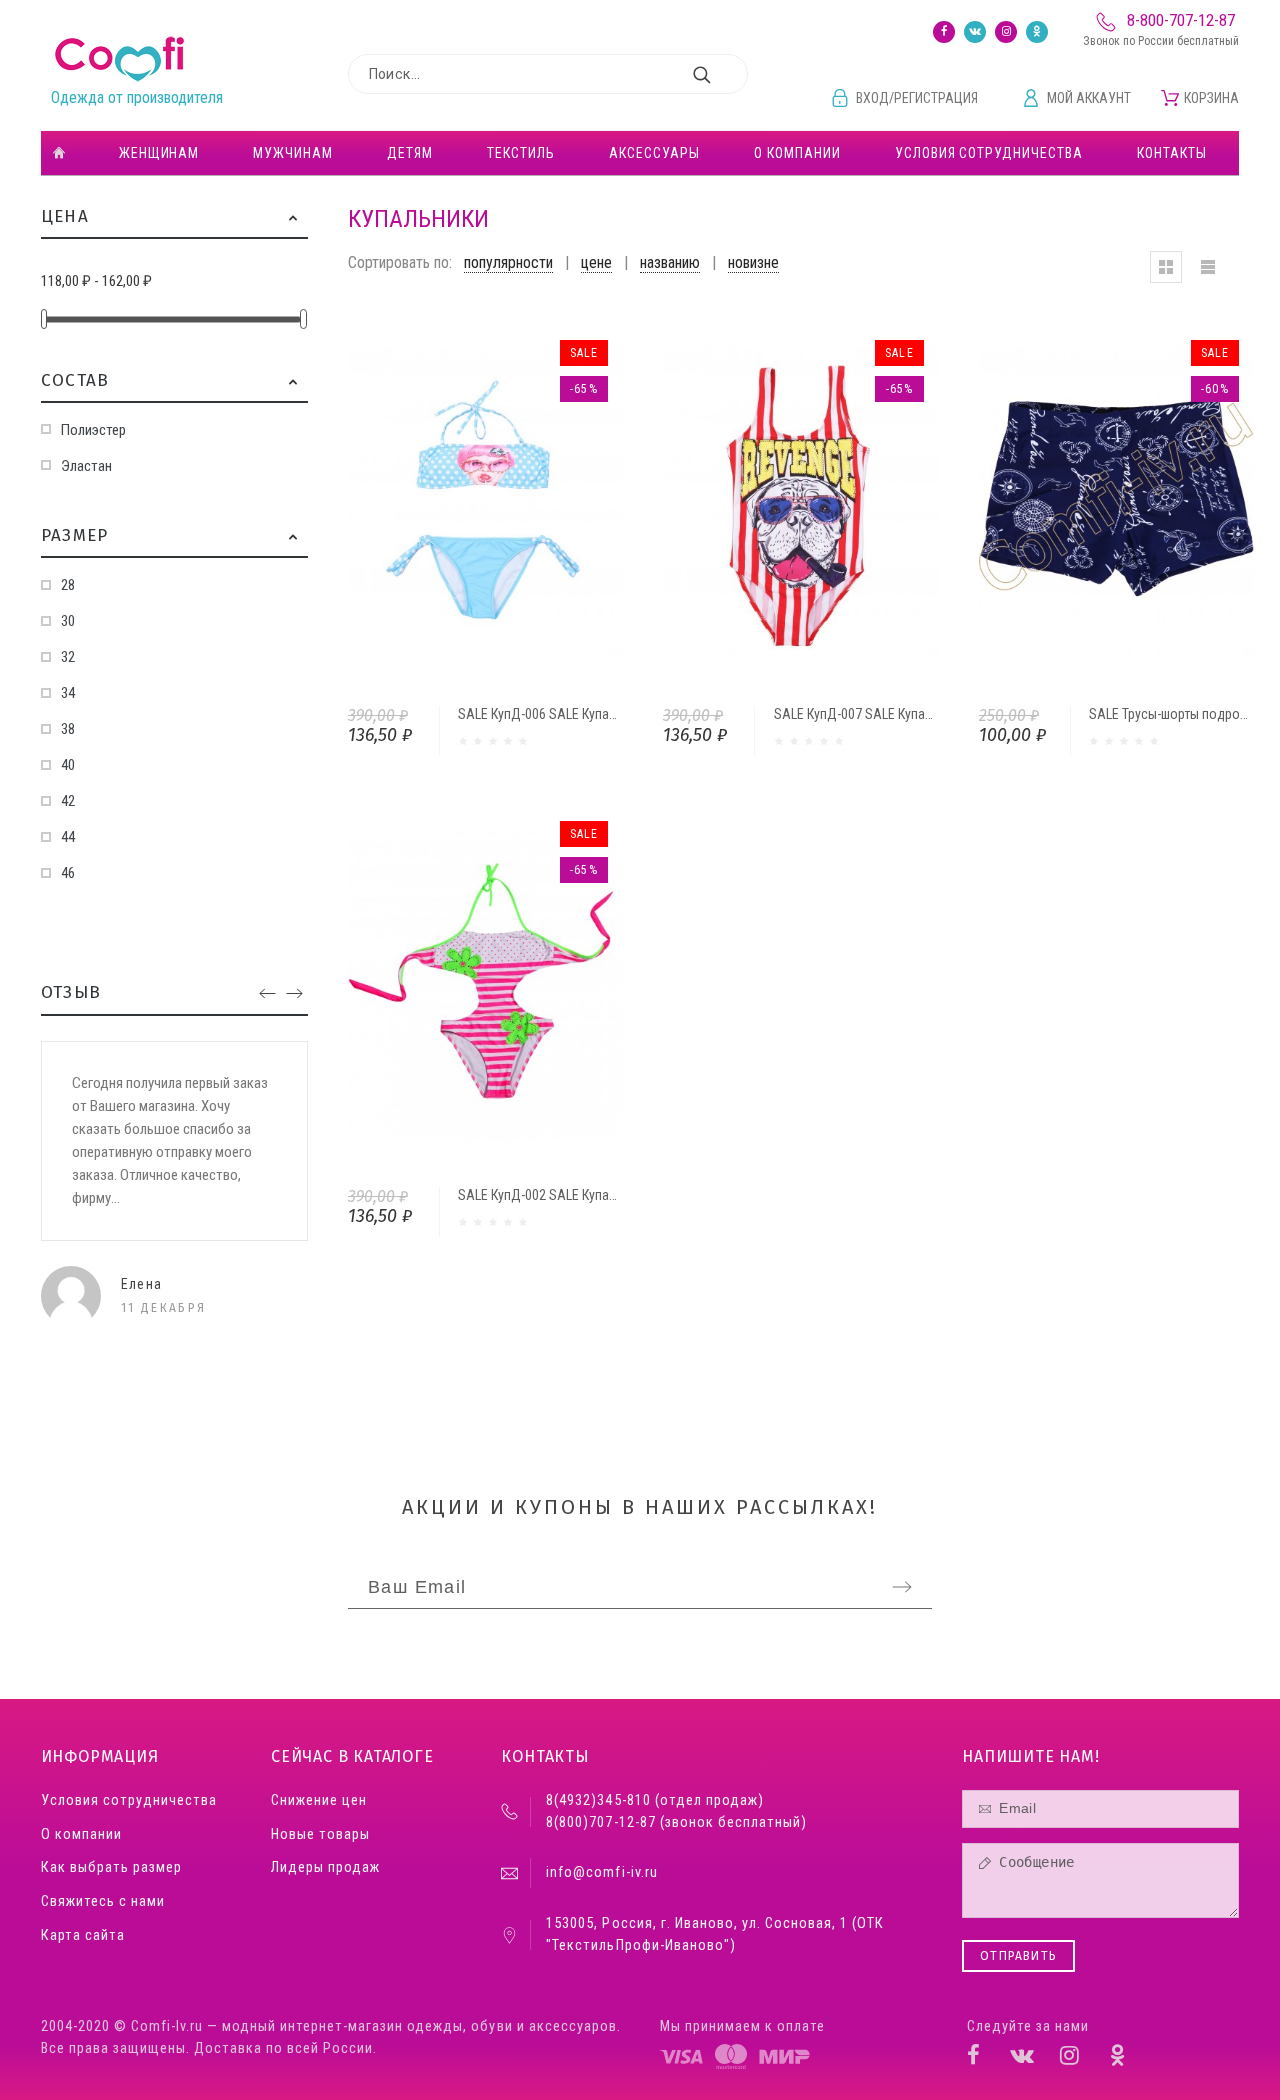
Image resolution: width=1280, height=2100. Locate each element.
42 (68, 801)
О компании (81, 1834)
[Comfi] (119, 59)
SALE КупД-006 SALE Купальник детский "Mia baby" (608, 714)
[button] (293, 217)
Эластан (86, 466)
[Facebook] (944, 32)
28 (68, 585)
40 (68, 765)
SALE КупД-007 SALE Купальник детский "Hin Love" (923, 714)
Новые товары (320, 1834)
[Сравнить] (511, 504)
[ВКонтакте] (975, 32)
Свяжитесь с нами (103, 1901)
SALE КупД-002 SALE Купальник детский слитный (603, 1195)
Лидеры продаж (325, 1867)
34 (68, 693)
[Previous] (267, 995)
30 (68, 621)
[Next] (294, 995)
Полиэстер (93, 430)
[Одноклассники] (1037, 32)
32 (68, 657)
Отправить (1018, 1956)
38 (68, 729)
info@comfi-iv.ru (601, 1872)
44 (68, 837)
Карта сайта (83, 1935)
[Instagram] (1006, 32)
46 (68, 873)
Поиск (723, 74)
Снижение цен (319, 1800)
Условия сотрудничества (129, 1800)
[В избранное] (565, 504)
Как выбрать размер (111, 1867)
